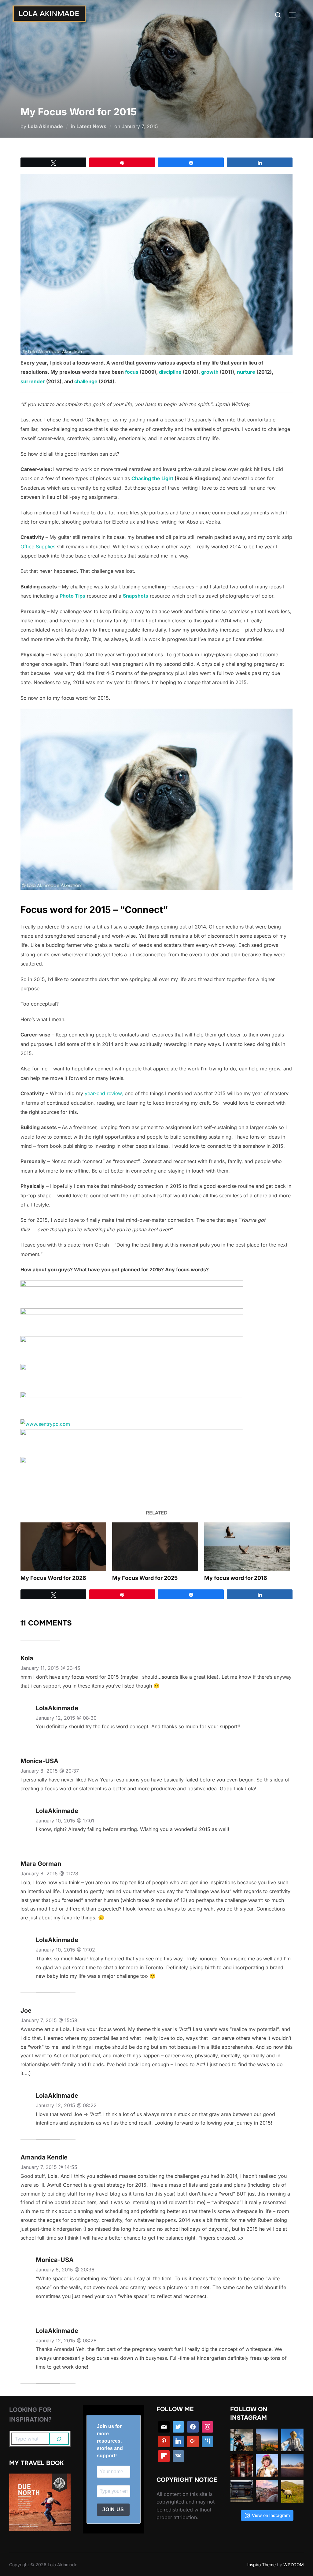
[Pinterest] (164, 2441)
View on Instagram (271, 2515)
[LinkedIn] (179, 2441)
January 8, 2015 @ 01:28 (49, 1874)
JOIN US (113, 2509)
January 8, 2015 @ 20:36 (65, 2270)
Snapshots (136, 596)
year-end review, (104, 1093)
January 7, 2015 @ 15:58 (49, 2020)
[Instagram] (208, 2427)
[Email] (164, 2427)
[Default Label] (208, 2441)
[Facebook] (193, 2427)
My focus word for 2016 (236, 1578)
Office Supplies (38, 547)
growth (210, 372)
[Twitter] (179, 2427)
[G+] (193, 2441)
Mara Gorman (41, 1864)
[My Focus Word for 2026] (63, 1547)
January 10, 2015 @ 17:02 (65, 1950)
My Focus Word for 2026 (53, 1578)
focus (132, 372)
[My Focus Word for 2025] (155, 1547)
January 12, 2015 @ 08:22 (66, 2105)
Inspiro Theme (261, 2565)
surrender (33, 381)
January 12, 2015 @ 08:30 (66, 1718)
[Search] (59, 2439)
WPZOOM (294, 2565)
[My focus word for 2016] (247, 1547)
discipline (170, 372)
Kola (27, 1658)
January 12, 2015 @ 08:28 (66, 2341)
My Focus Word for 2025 (145, 1578)
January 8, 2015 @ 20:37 (50, 1771)
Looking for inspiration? (30, 2415)
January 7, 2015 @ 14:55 (49, 2167)
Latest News (91, 126)
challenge (86, 381)
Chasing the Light (152, 478)
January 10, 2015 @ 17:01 (65, 1821)
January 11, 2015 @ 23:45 (50, 1668)
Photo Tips (72, 596)
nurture (246, 372)
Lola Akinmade (45, 126)
